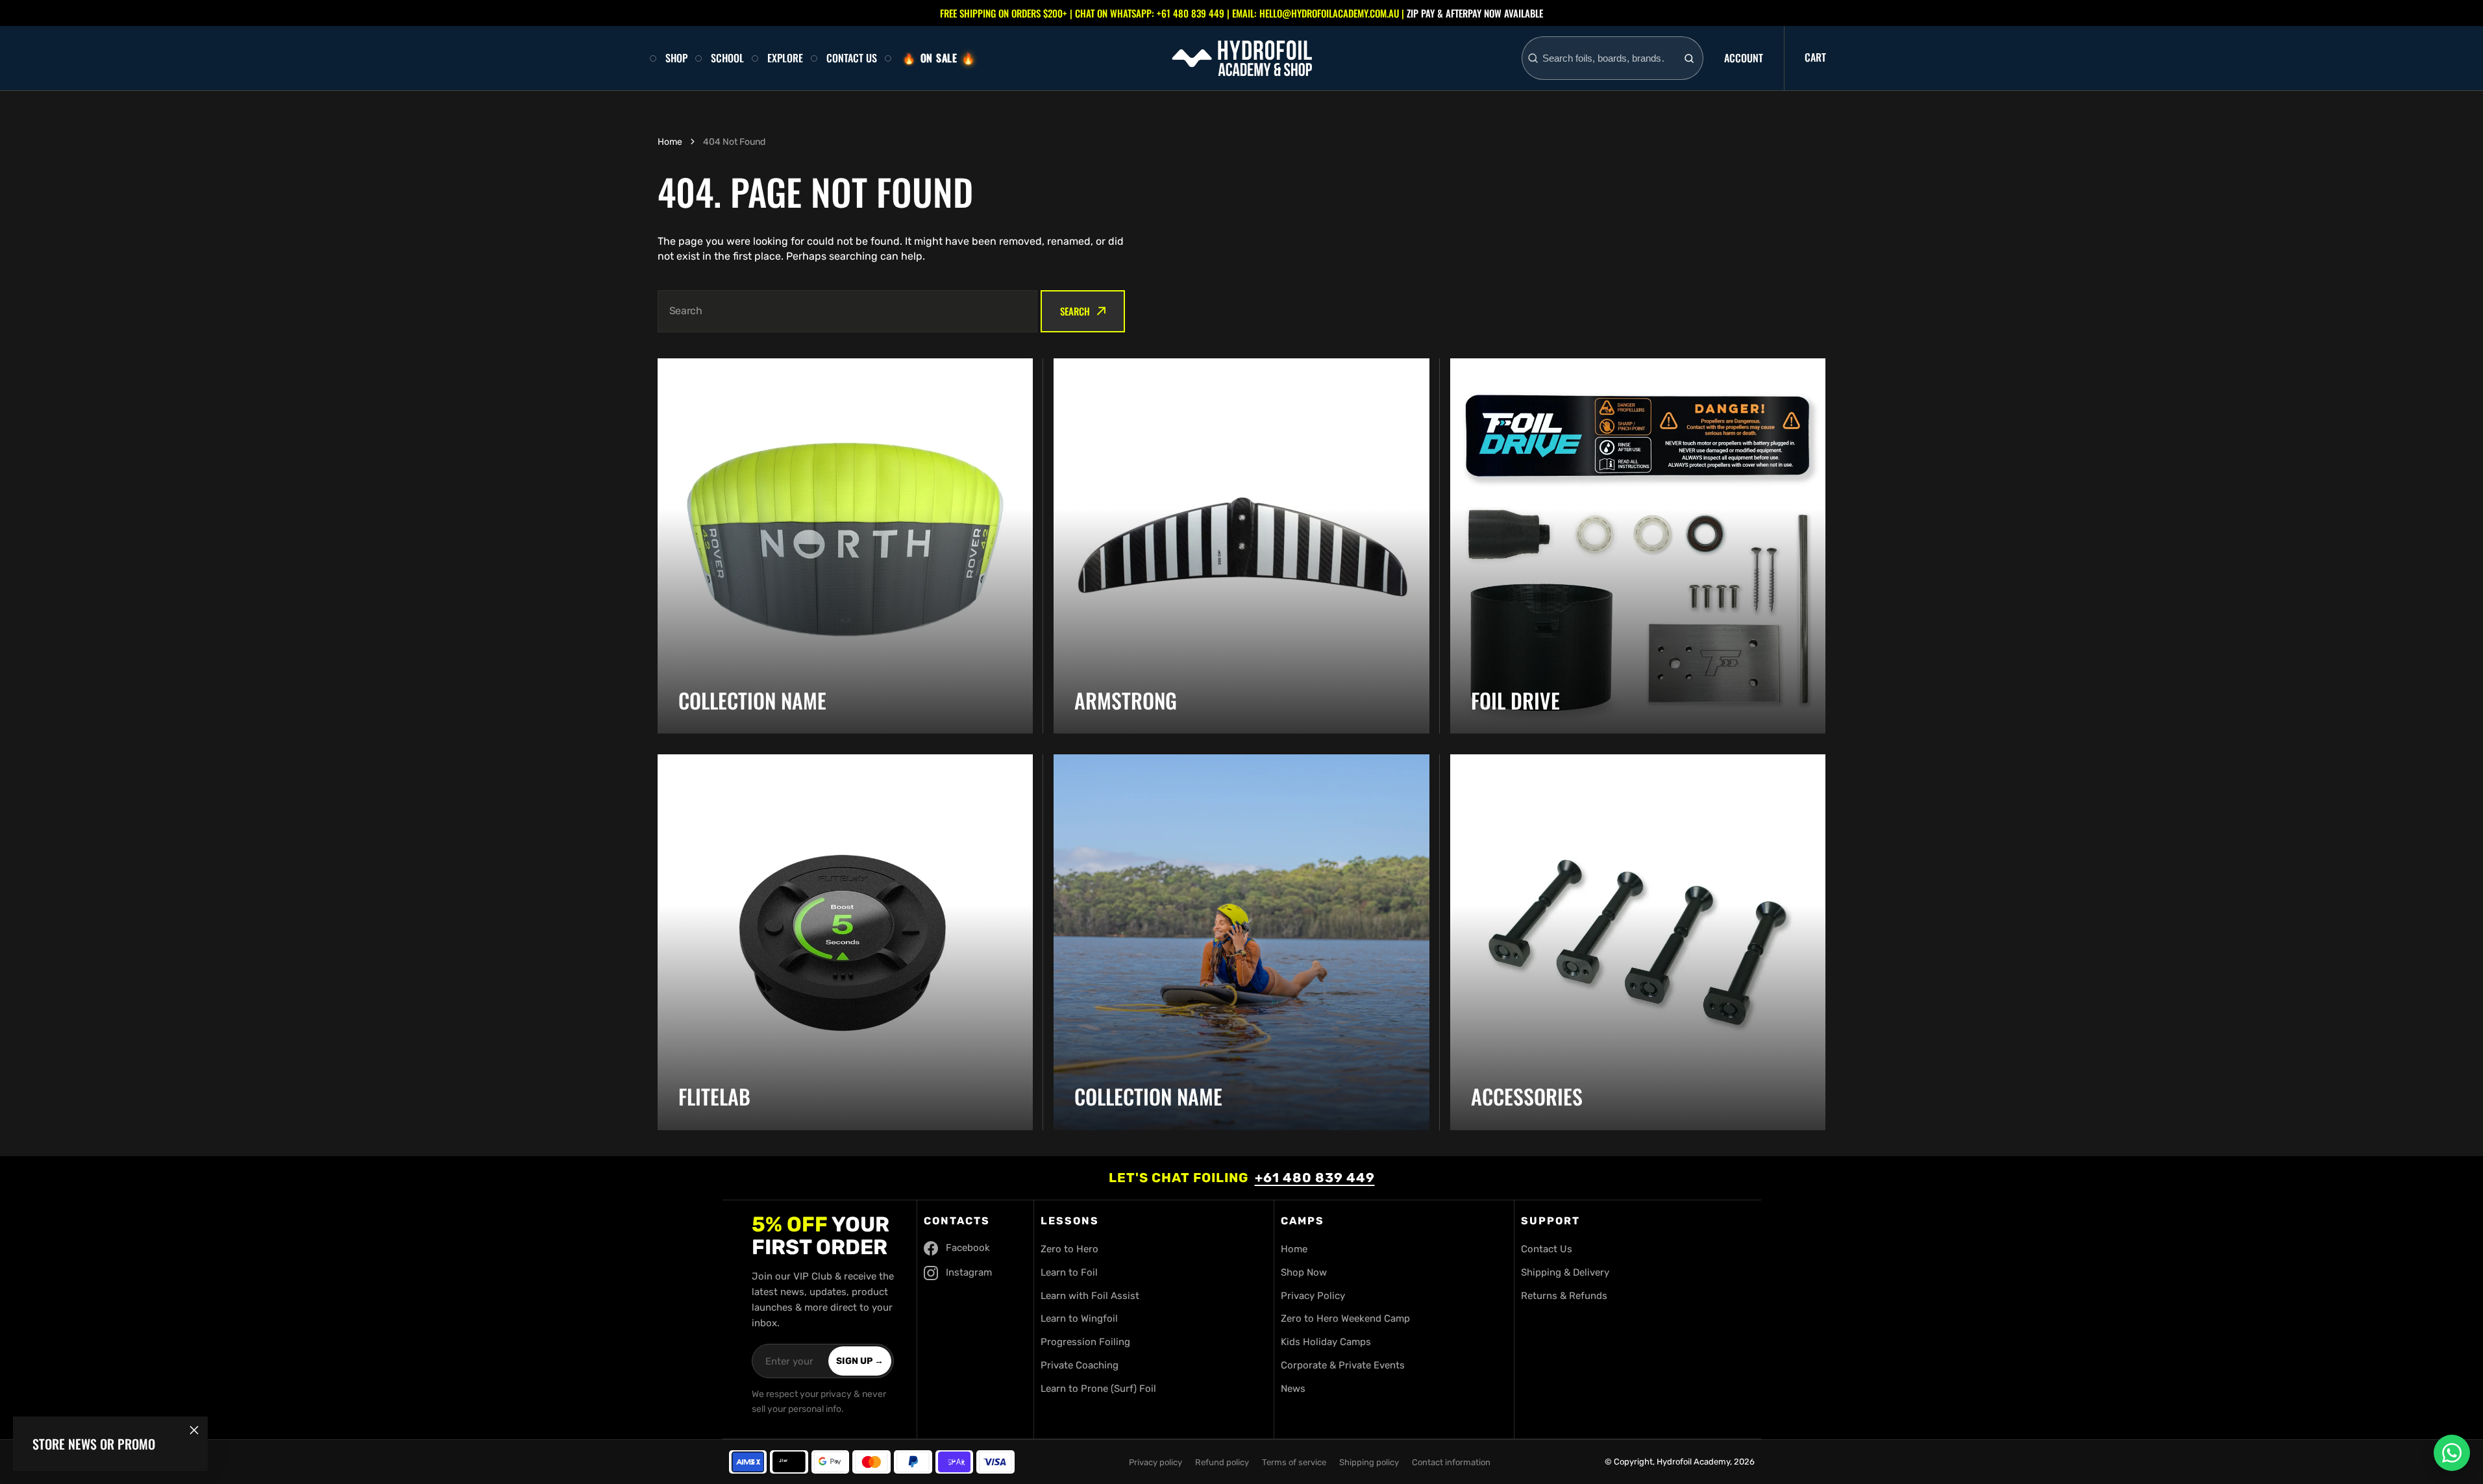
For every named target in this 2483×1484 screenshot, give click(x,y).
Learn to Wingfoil (1079, 1318)
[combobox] (1608, 58)
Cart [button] (1815, 57)
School (727, 58)
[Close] (194, 1430)
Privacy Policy (1313, 1296)
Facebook (968, 1248)
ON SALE (939, 58)
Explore (785, 58)
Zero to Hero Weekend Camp (1345, 1318)
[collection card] (1241, 546)
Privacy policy (1155, 1462)
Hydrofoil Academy (1693, 1462)
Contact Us (852, 58)
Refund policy (1222, 1462)
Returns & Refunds (1564, 1296)
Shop (676, 58)
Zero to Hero (1069, 1249)
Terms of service (1294, 1462)
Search (1075, 311)
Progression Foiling (1085, 1342)
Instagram (969, 1272)
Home (670, 142)
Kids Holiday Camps (1326, 1342)
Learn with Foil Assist (1090, 1296)
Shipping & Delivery (1565, 1272)
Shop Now (1304, 1272)
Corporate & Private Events (1343, 1365)
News (1293, 1389)
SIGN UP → (860, 1361)
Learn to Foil (1069, 1272)
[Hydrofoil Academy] (1242, 58)
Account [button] (1744, 58)
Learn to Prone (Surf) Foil (1098, 1389)
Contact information (1451, 1462)
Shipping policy (1369, 1462)
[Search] (1689, 58)
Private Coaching (1080, 1365)
